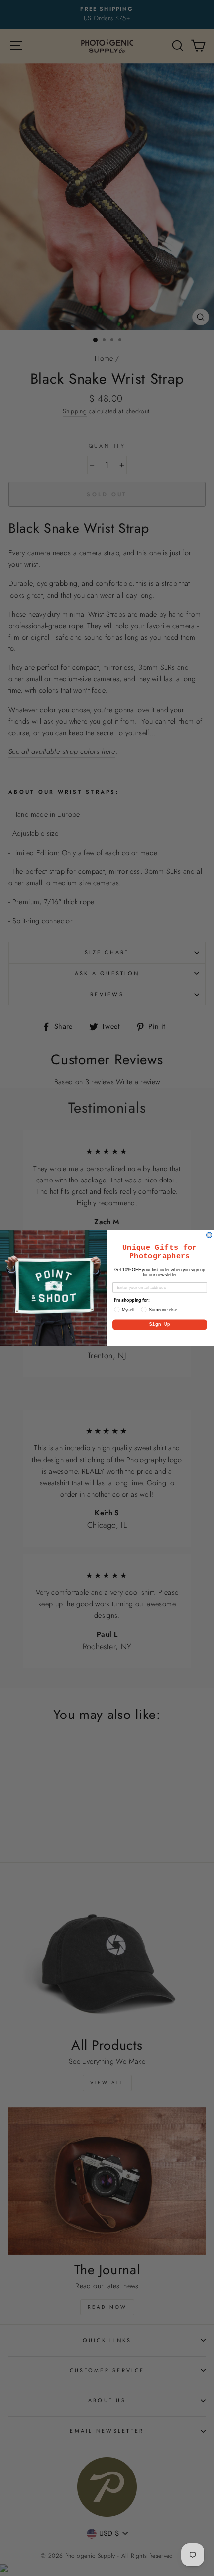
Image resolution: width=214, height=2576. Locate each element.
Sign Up (160, 1325)
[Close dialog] (209, 1235)
